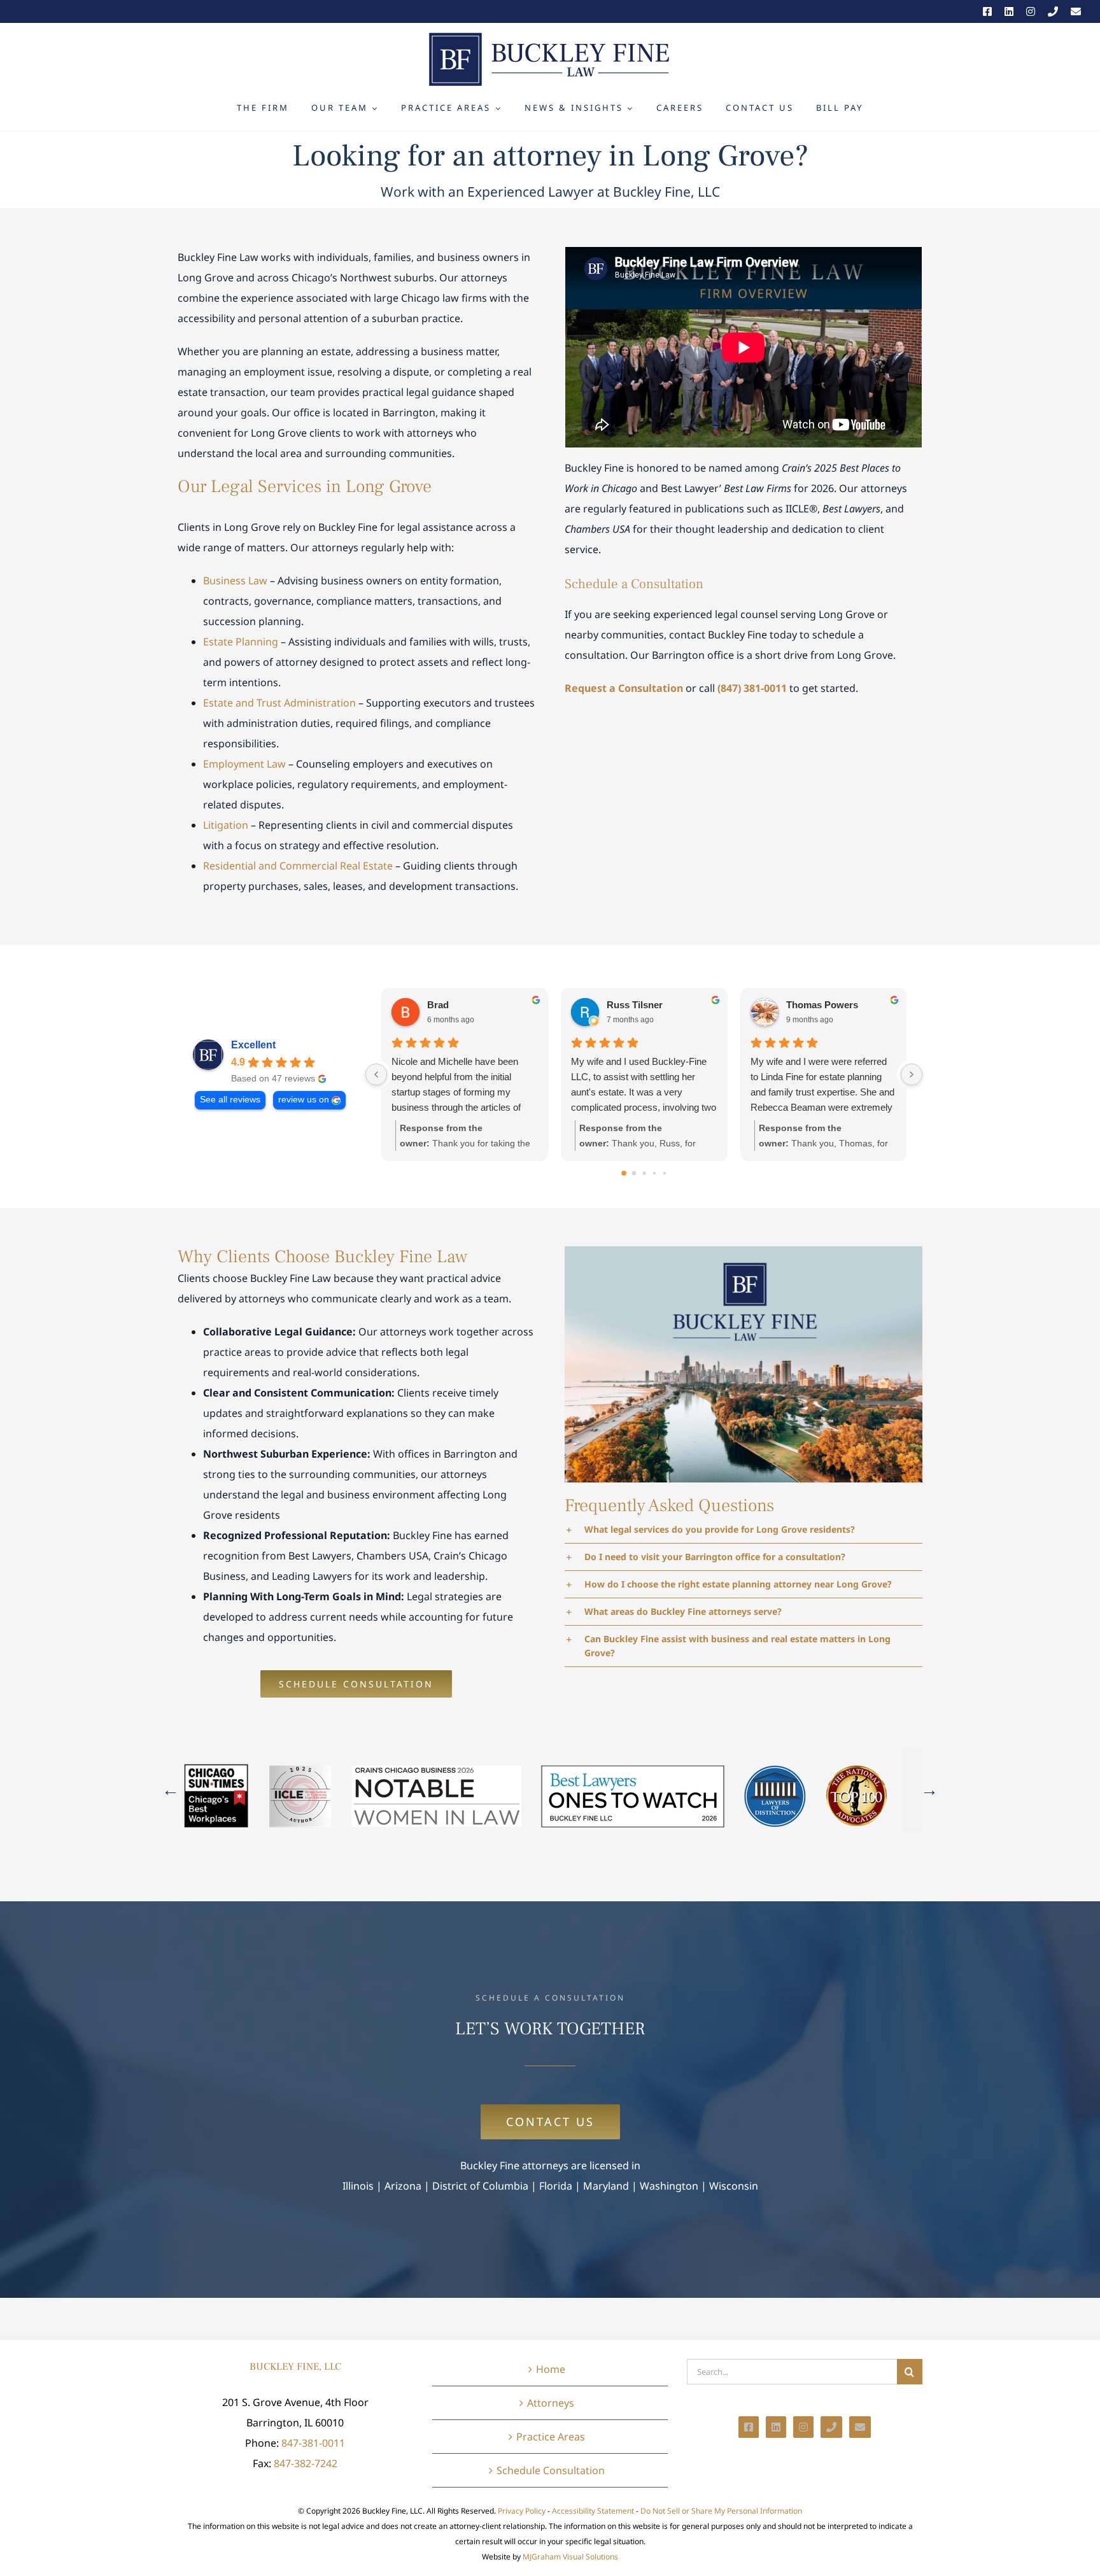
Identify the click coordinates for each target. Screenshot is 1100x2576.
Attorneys (551, 2403)
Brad (438, 1005)
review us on (304, 1100)
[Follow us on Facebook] (987, 11)
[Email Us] (1076, 11)
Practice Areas (551, 2437)
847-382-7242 (306, 2463)
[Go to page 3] (654, 1173)
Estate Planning (241, 642)
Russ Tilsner (635, 1005)
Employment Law (244, 764)
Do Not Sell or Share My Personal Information (721, 2511)
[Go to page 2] (644, 1173)
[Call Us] (1053, 11)
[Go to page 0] (624, 1174)
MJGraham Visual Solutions (570, 2557)
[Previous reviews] (376, 1074)
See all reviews (230, 1100)
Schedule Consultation (551, 2470)
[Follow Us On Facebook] (749, 2427)
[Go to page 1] (634, 1173)
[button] (744, 1530)
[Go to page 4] (665, 1173)
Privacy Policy (522, 2511)
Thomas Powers (822, 1005)
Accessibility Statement (593, 2511)
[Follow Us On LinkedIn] (776, 2427)
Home (551, 2369)
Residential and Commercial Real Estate (298, 866)
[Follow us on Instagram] (1031, 11)
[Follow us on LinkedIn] (1009, 11)
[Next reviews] (912, 1074)
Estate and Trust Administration (279, 703)
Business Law (235, 581)
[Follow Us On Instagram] (803, 2427)
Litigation (226, 825)
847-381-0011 (313, 2443)
